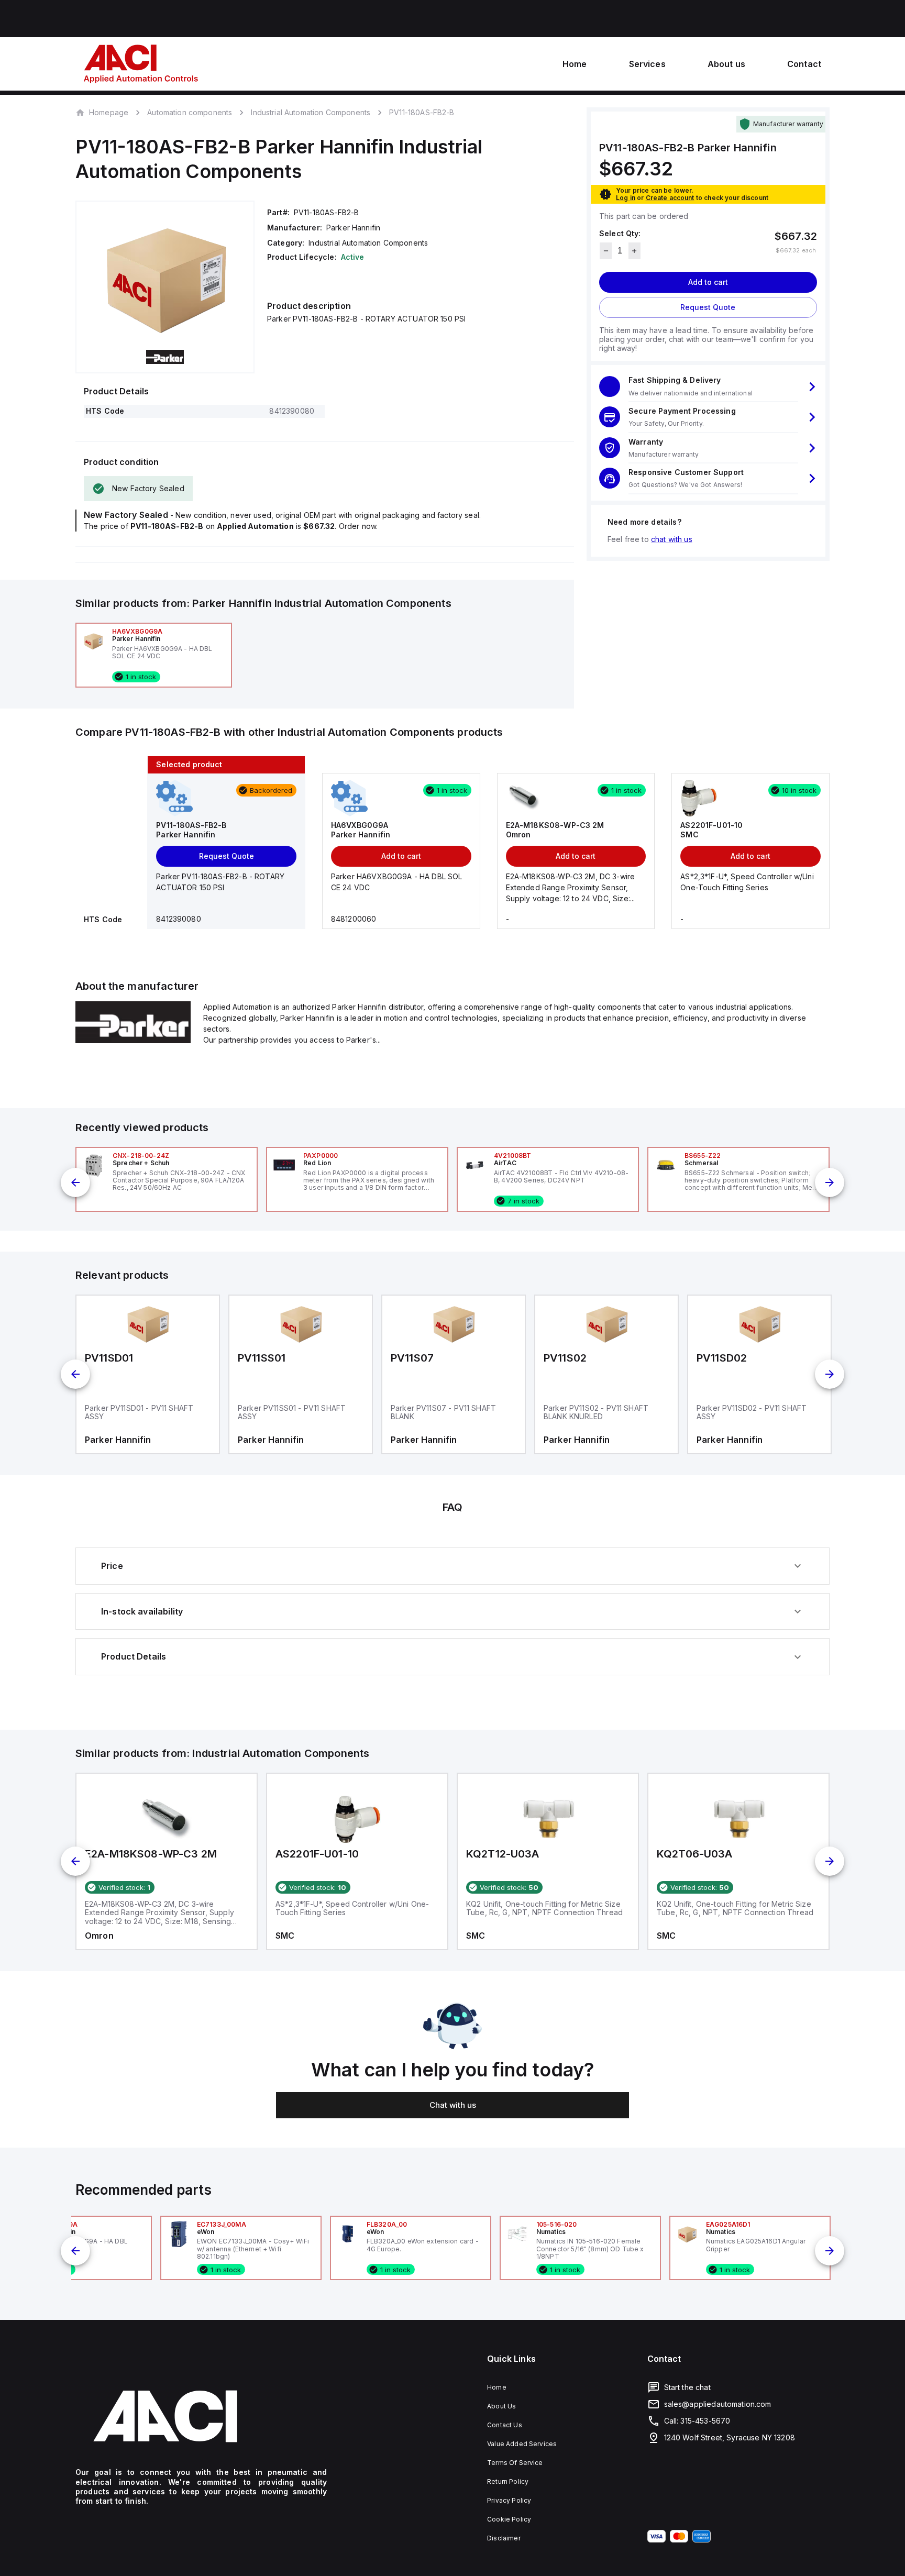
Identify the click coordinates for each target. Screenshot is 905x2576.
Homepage (109, 112)
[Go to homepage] (201, 2416)
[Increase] (634, 251)
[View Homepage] (141, 64)
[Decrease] (606, 251)
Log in (626, 198)
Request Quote (708, 307)
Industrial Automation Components (311, 112)
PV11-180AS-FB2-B (422, 113)
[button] (708, 387)
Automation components (190, 112)
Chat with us (453, 2105)
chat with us (672, 539)
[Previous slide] (75, 1182)
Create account (670, 198)
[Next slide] (830, 1182)
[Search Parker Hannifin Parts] (133, 1040)
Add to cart (708, 282)
